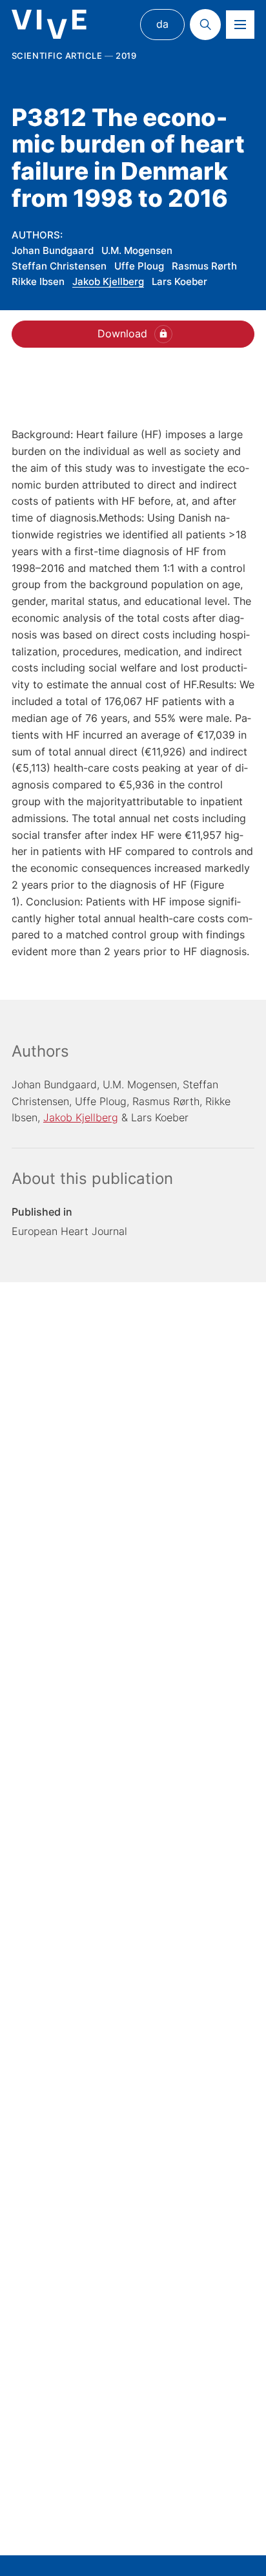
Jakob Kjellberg (108, 281)
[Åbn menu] (240, 25)
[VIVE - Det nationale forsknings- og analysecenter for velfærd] (49, 24)
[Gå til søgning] (205, 25)
